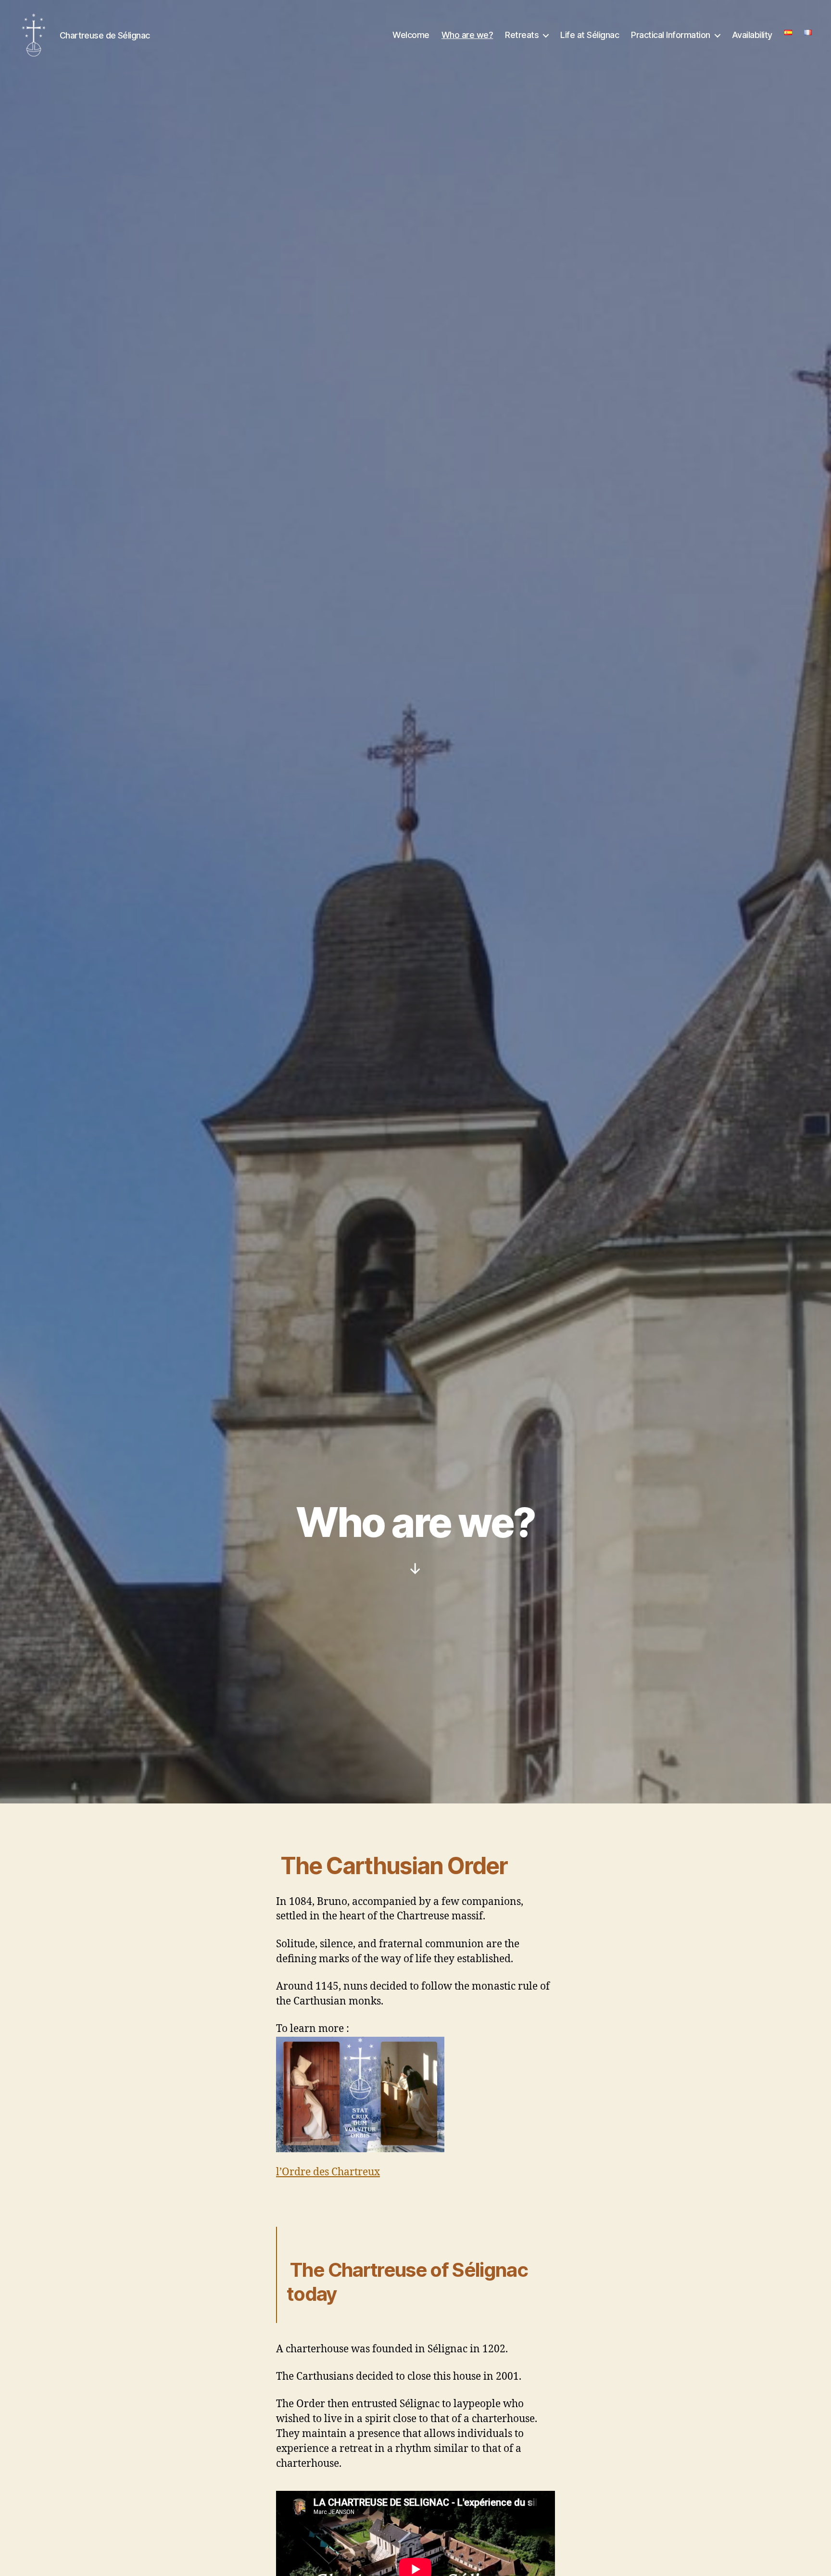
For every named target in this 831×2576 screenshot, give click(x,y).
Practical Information (671, 35)
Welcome (411, 35)
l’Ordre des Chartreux (328, 2172)
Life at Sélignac (590, 35)
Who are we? (467, 35)
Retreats (522, 35)
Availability (752, 35)
